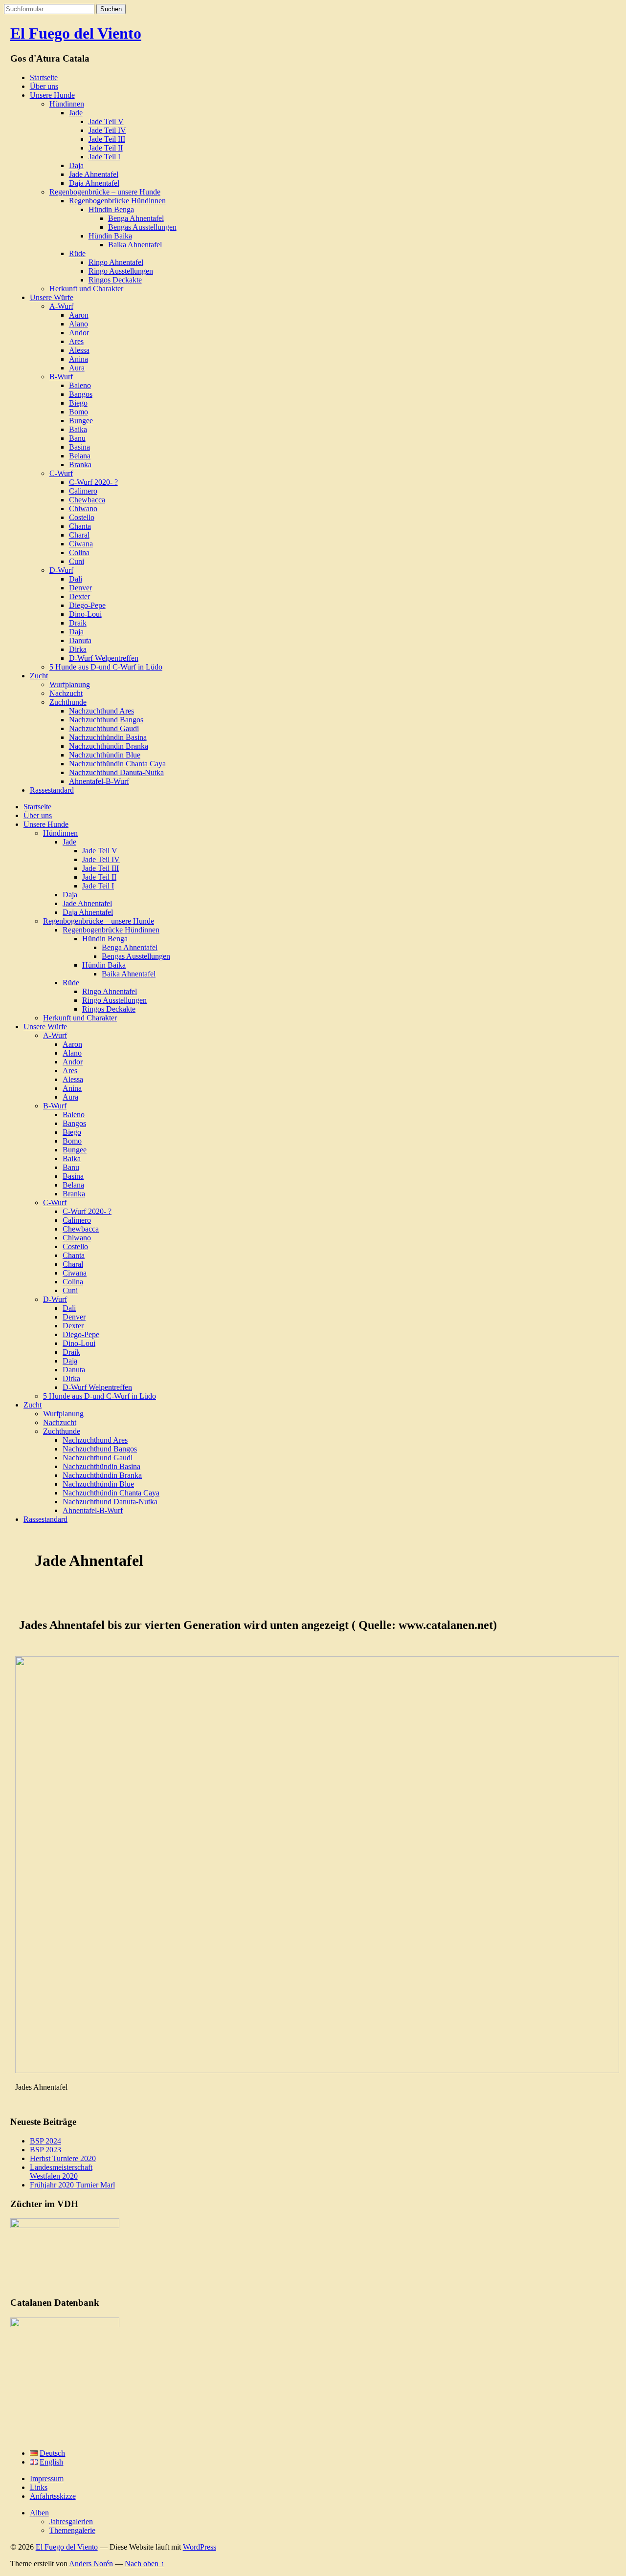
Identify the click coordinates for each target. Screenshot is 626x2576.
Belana (80, 456)
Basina (79, 447)
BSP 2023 (45, 2150)
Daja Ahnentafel (94, 183)
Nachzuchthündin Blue (105, 755)
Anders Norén (91, 2564)
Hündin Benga (111, 209)
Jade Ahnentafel (94, 174)
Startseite (44, 77)
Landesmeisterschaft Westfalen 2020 (61, 2172)
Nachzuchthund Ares (101, 711)
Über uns (44, 86)
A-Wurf (61, 306)
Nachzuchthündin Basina (108, 737)
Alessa (79, 350)
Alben (39, 2513)
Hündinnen (67, 104)
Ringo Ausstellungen (121, 271)
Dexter (79, 596)
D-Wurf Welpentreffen (104, 658)
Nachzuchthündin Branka (109, 746)
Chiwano (83, 509)
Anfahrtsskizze (53, 2496)
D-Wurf (61, 570)
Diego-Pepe (87, 605)
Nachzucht (66, 693)
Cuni (77, 561)
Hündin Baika (110, 236)
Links (39, 2487)
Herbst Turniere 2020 (63, 2158)
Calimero (83, 491)
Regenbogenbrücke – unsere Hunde (105, 192)
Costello (82, 517)
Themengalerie (72, 2530)
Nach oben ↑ (145, 2564)
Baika (78, 429)
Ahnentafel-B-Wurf (99, 781)
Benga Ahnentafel (136, 218)
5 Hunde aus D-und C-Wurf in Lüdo (106, 667)
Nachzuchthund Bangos (106, 720)
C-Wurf (61, 473)
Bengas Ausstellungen (142, 227)
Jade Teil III (107, 139)
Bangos (81, 394)
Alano (78, 324)
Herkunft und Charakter (86, 289)
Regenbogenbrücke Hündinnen (117, 201)
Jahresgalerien (71, 2522)
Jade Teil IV (107, 130)
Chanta (80, 526)
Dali (76, 579)
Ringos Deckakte (115, 280)
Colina (79, 552)
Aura (77, 368)
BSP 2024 (45, 2141)
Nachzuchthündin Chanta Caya (117, 764)
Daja (76, 165)
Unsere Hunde (52, 95)
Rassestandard (52, 790)
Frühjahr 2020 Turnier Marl (72, 2185)
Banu (77, 438)
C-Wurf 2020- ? (93, 482)
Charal (79, 535)
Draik (78, 623)
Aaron (79, 315)
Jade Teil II (106, 148)
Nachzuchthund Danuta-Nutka (116, 772)
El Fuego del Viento (76, 33)
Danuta (80, 640)
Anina (78, 359)
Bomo (78, 412)
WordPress (200, 2547)
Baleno (80, 385)
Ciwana (81, 544)
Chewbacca (87, 500)
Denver (80, 588)
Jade (76, 113)
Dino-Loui (85, 614)
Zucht (39, 676)
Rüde (77, 253)
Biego (78, 403)
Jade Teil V (106, 121)
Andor (79, 333)
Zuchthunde (68, 702)
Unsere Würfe (52, 297)
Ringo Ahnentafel (116, 262)
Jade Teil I (104, 157)
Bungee (81, 421)
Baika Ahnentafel (135, 245)
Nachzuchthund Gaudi (104, 728)
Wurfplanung (70, 684)
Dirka (78, 649)
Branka (80, 465)
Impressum (47, 2479)
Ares (76, 341)
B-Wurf (61, 377)
